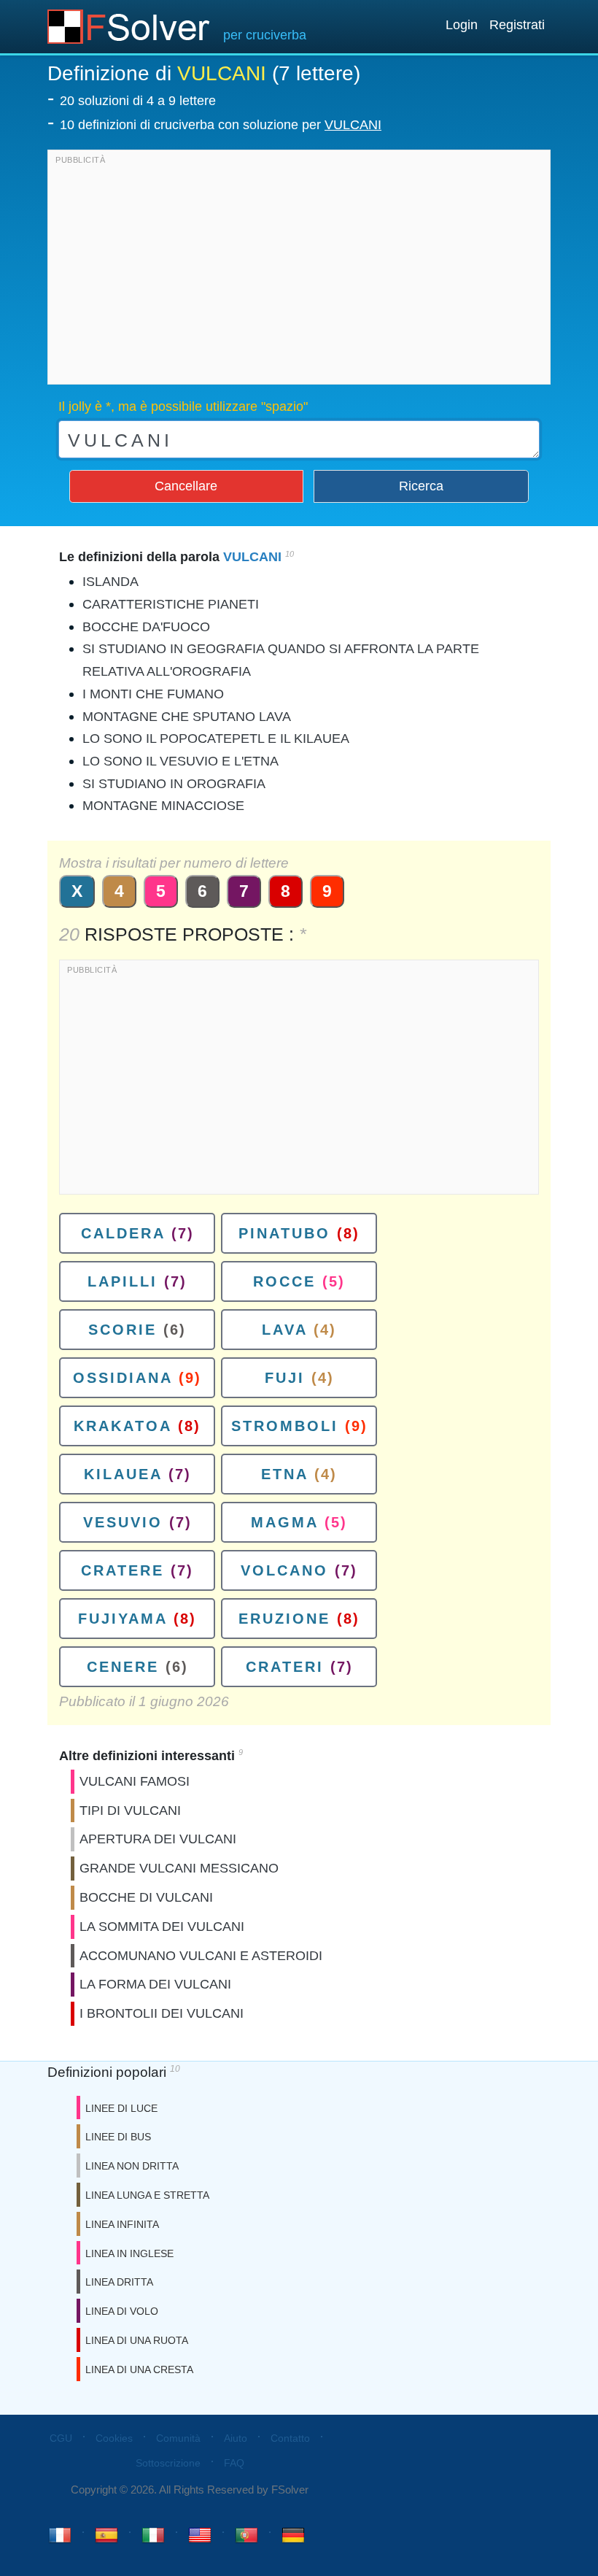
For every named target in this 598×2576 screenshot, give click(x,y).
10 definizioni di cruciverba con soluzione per (221, 125)
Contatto (290, 2438)
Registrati (517, 25)
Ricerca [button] (421, 486)
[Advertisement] (299, 271)
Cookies (114, 2438)
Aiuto (236, 2438)
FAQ (234, 2463)
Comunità (178, 2438)
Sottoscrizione (168, 2463)
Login (462, 25)
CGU (61, 2438)
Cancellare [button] (186, 486)
